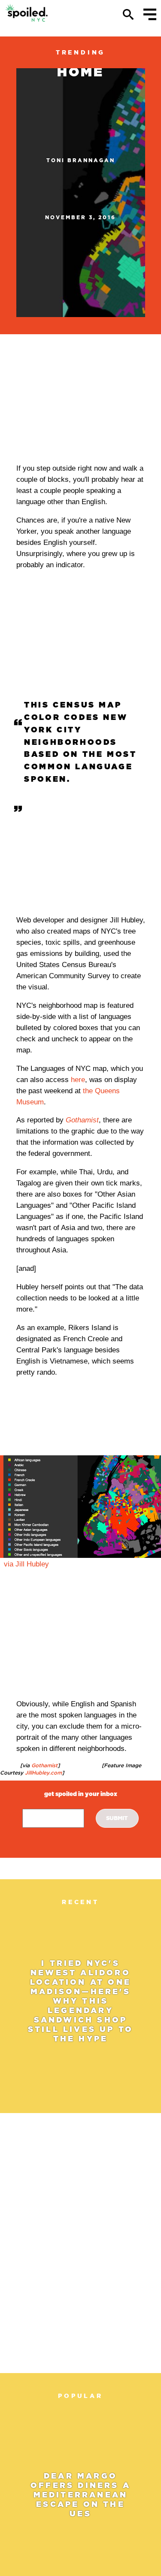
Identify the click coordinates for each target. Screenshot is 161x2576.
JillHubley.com (43, 1773)
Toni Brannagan (81, 160)
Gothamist (44, 1765)
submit (117, 1818)
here (78, 1080)
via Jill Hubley (26, 1564)
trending (80, 52)
